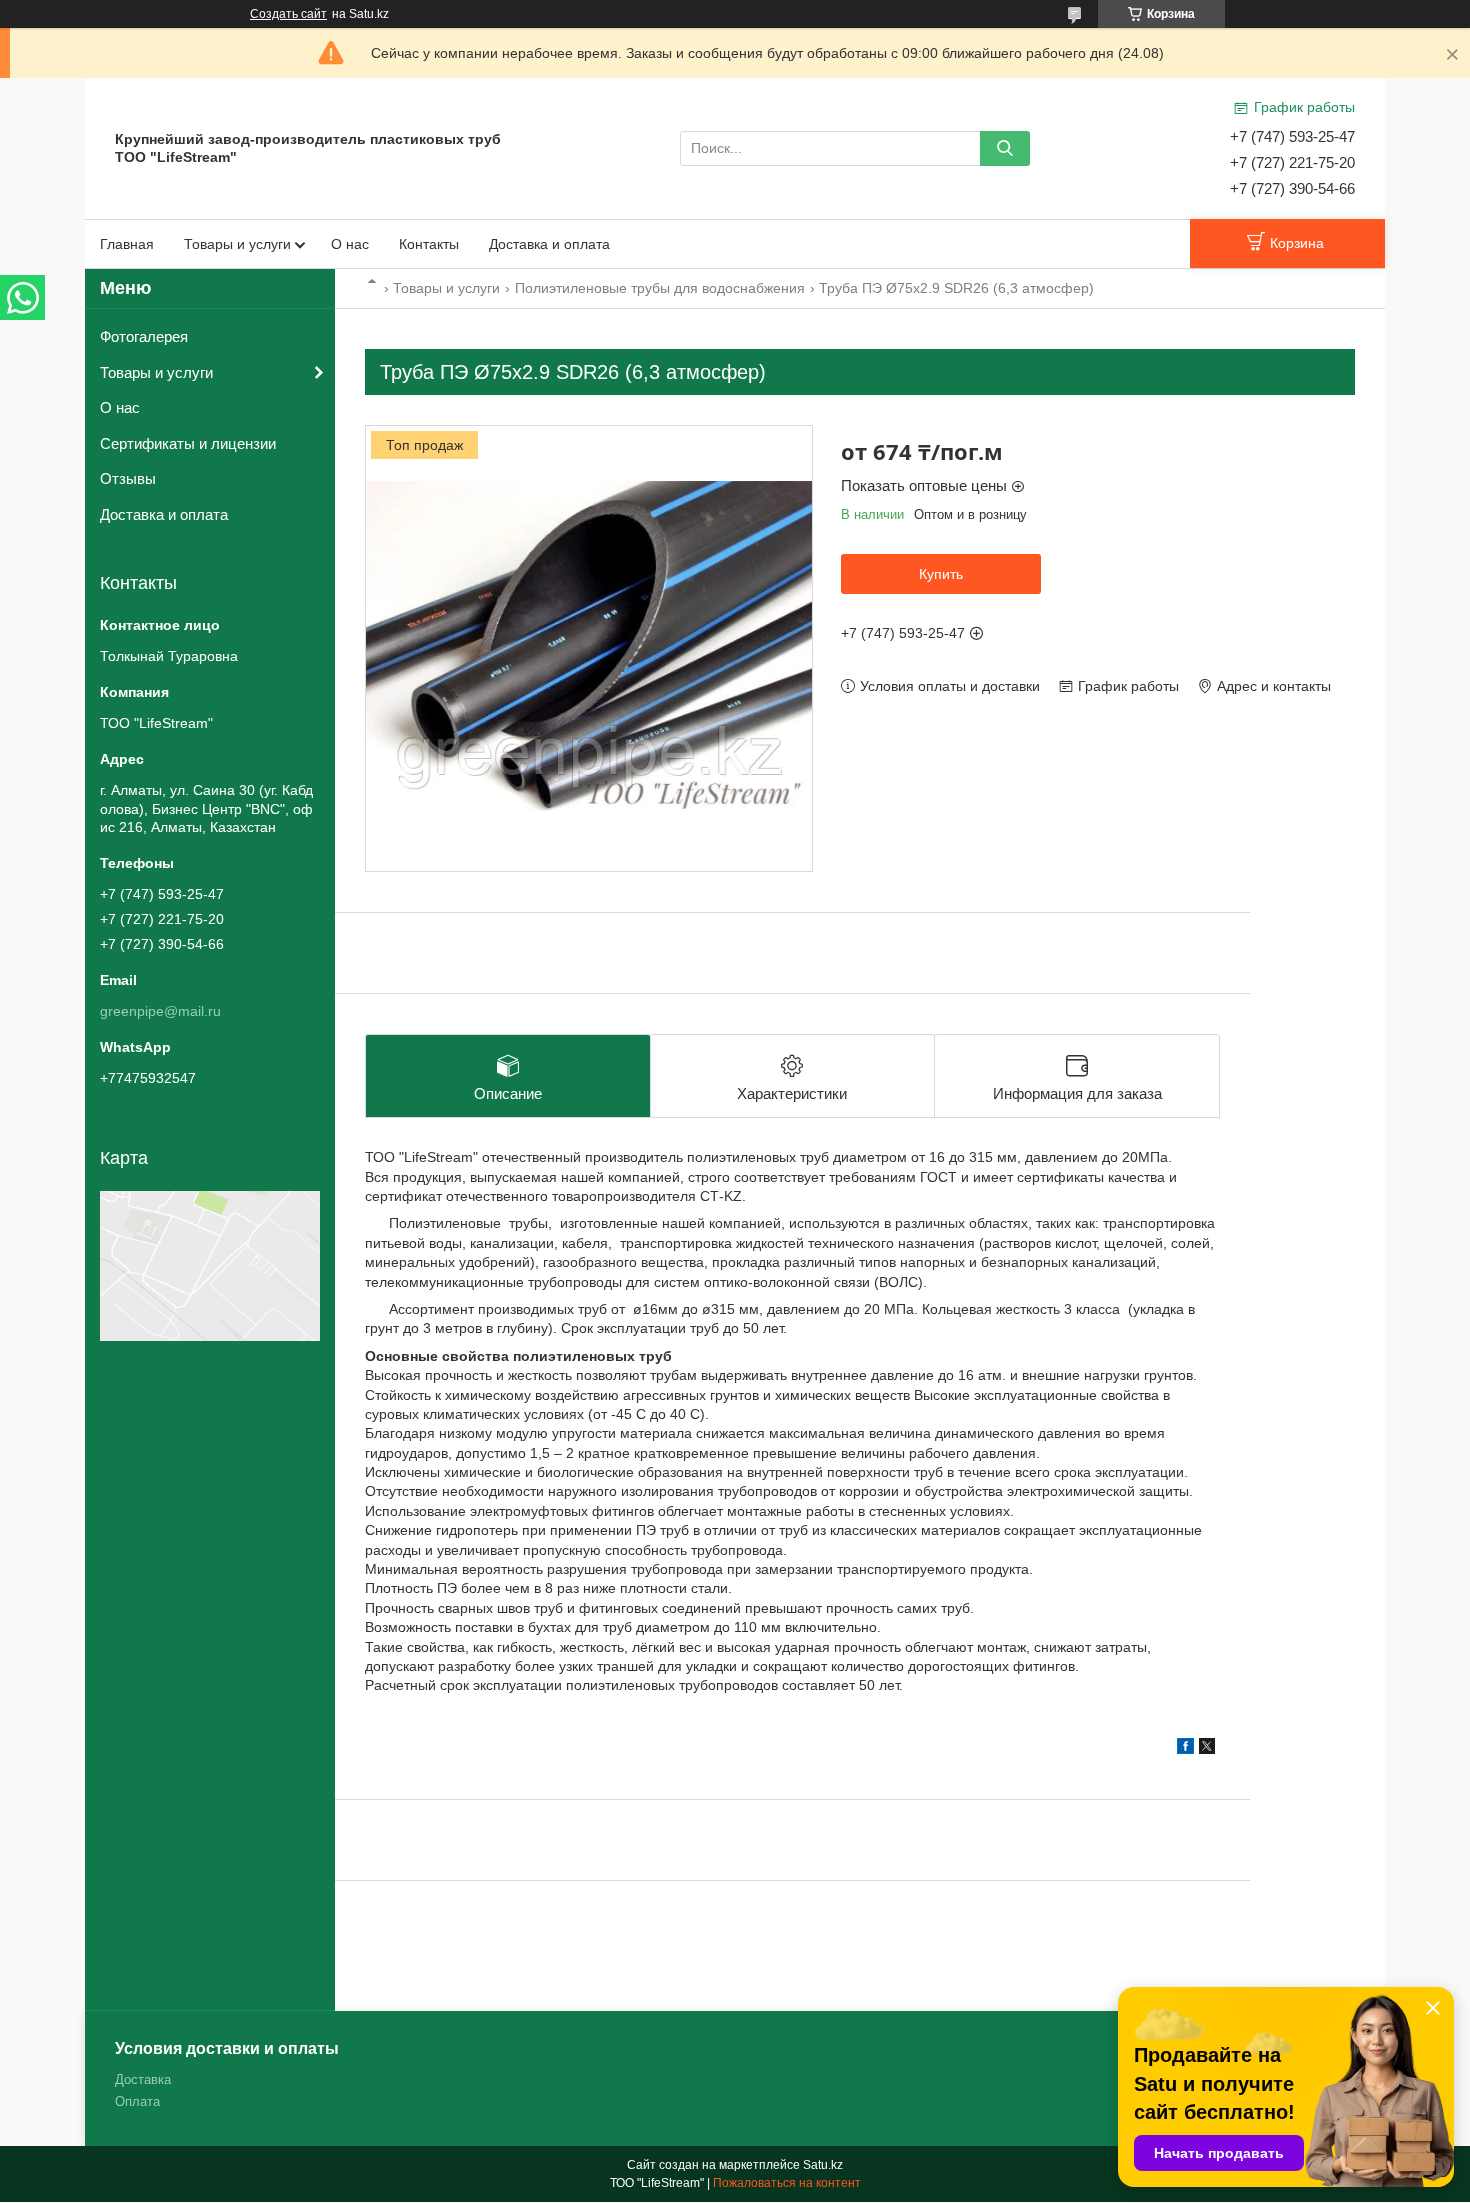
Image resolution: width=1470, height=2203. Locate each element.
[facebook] (1185, 1749)
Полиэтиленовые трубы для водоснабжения (660, 288)
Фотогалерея (144, 336)
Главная (127, 244)
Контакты (429, 244)
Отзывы (128, 478)
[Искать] (1005, 148)
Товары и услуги (237, 244)
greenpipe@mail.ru (160, 1011)
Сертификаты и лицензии (188, 443)
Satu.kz (823, 2165)
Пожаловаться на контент (787, 2183)
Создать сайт (288, 14)
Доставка (143, 2079)
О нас (350, 244)
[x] (1207, 1749)
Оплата (137, 2101)
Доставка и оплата (549, 244)
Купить (941, 574)
